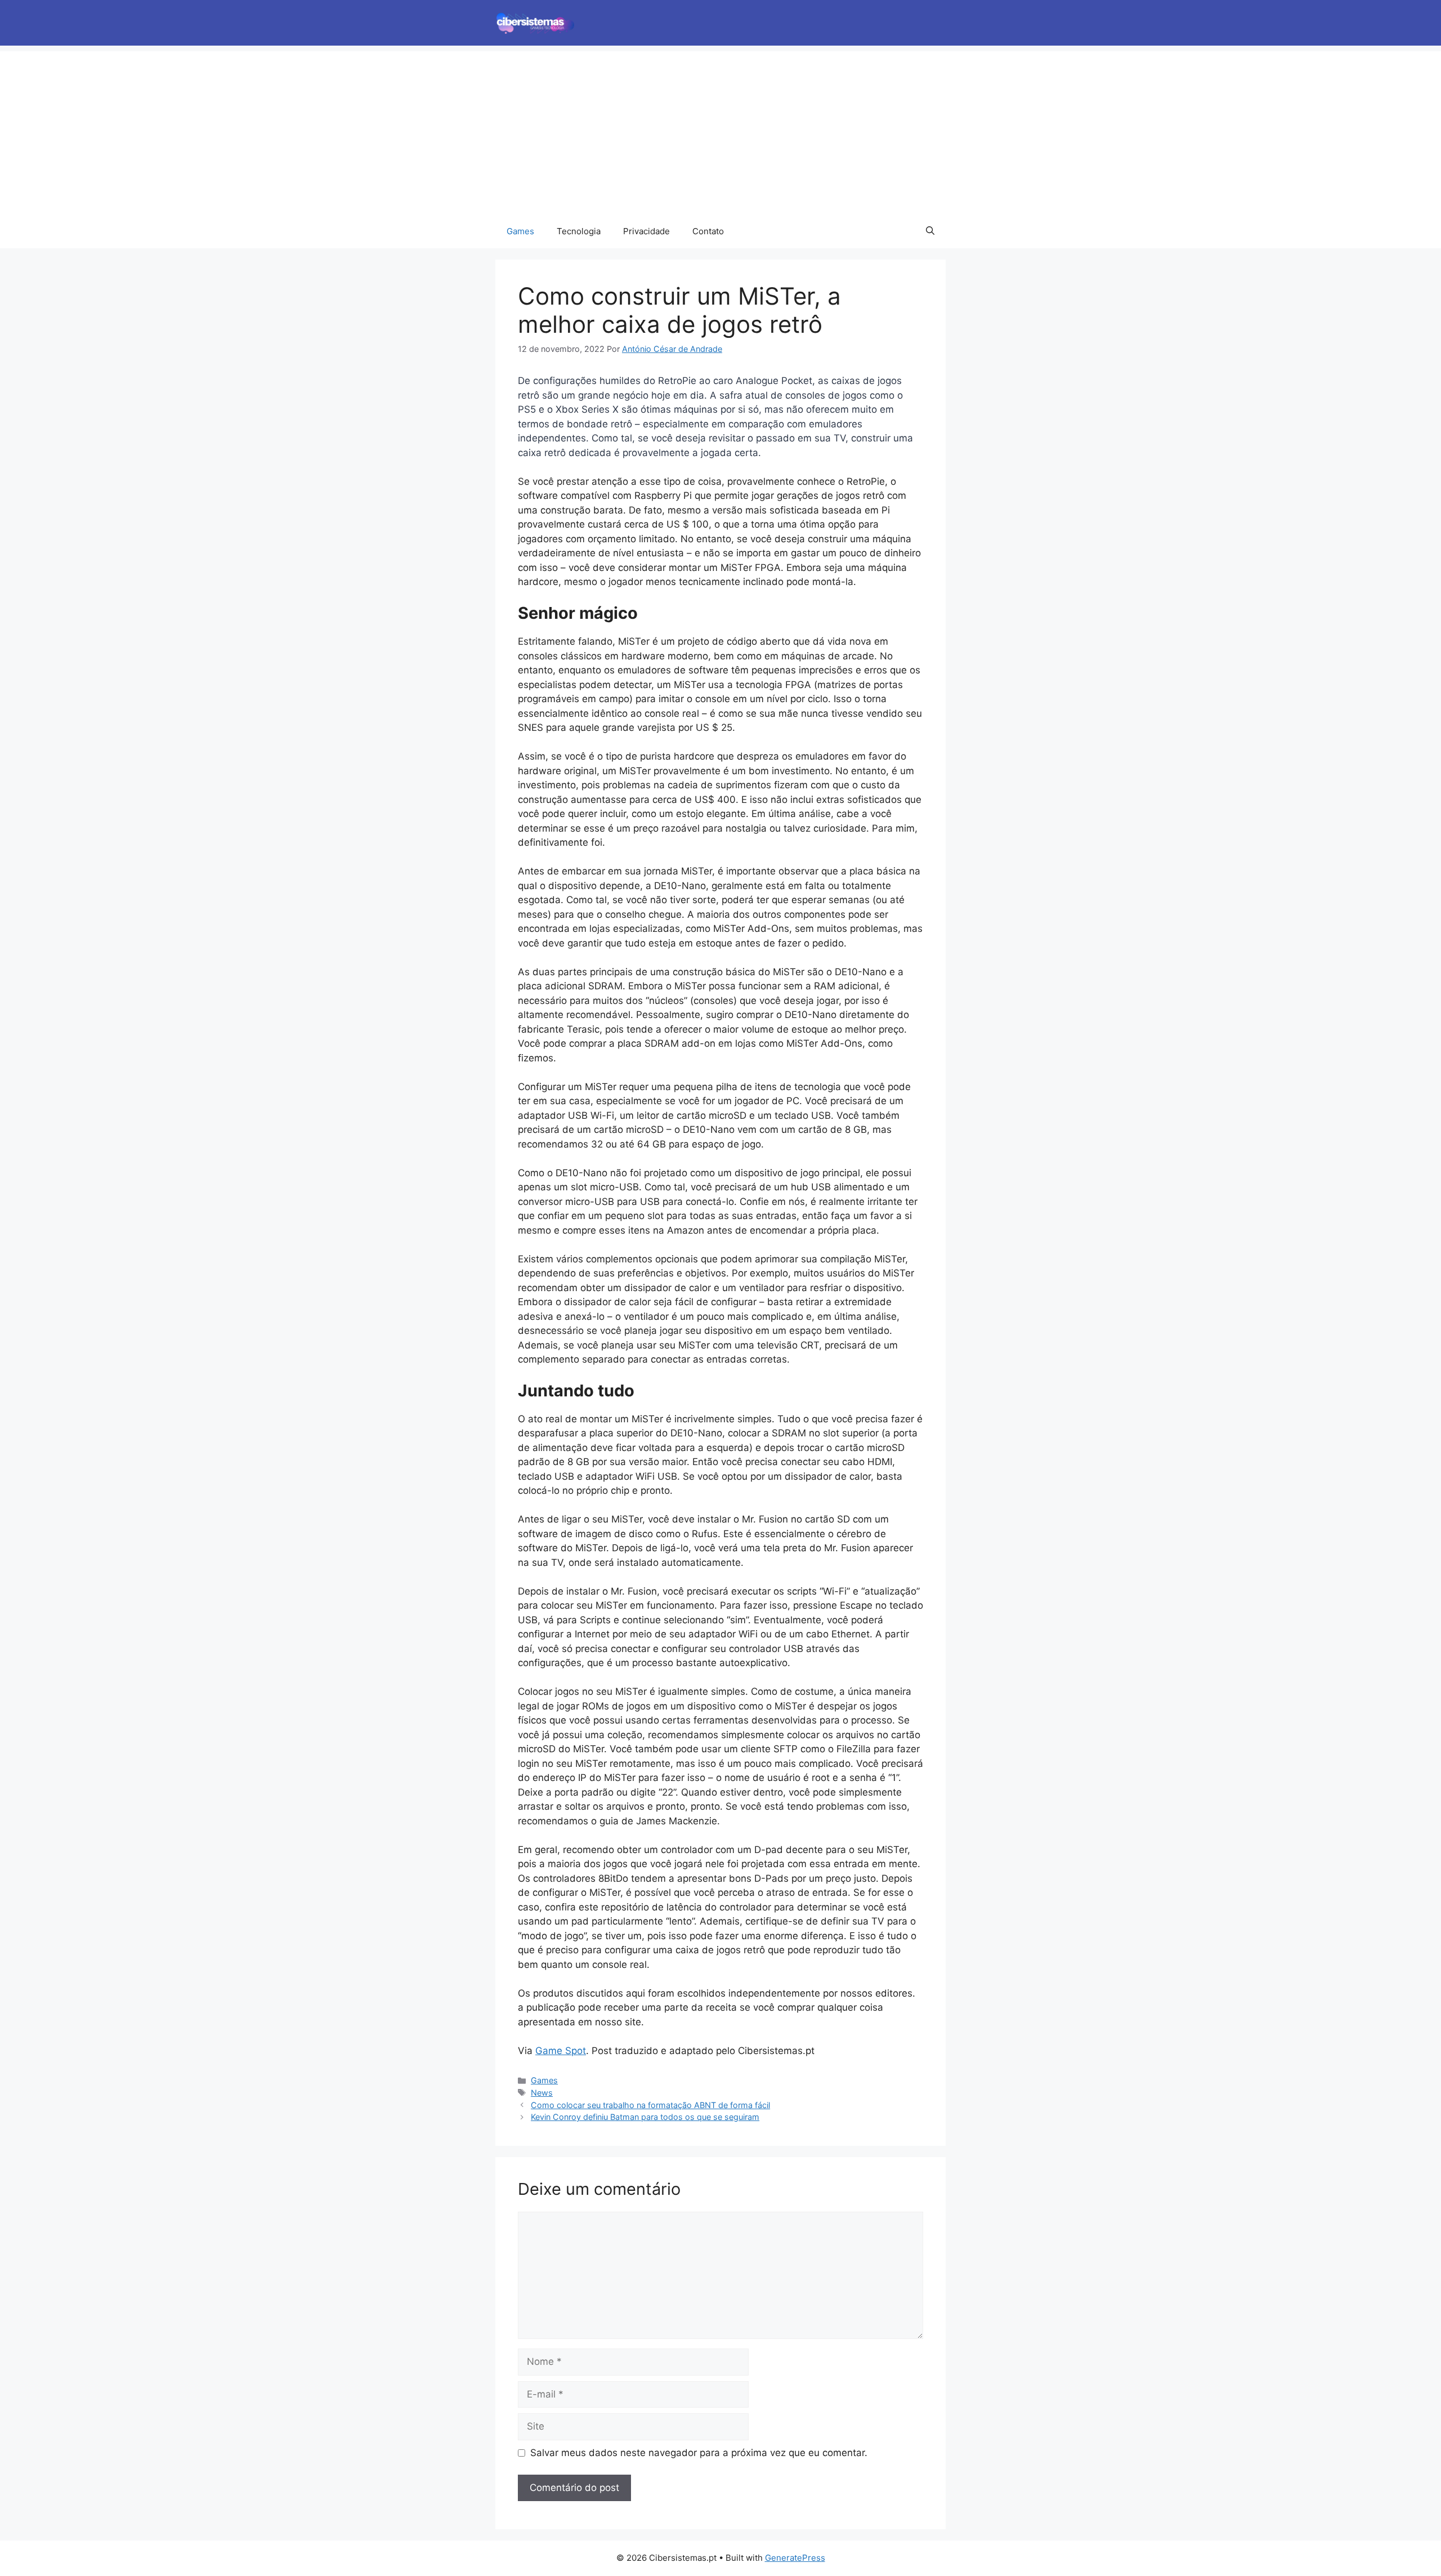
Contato (708, 231)
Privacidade (646, 231)
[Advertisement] (720, 130)
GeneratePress (795, 2558)
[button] (930, 231)
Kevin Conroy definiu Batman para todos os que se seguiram (645, 2117)
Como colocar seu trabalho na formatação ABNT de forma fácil (650, 2105)
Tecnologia (579, 231)
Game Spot (561, 2051)
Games (520, 231)
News (542, 2093)
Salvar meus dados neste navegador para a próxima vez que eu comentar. (699, 2453)
